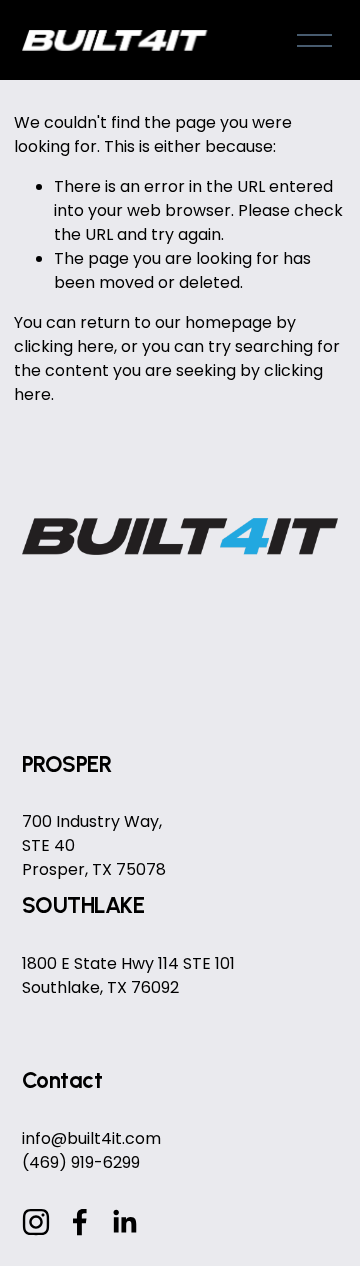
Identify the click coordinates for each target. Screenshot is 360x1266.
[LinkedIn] (124, 1222)
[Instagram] (36, 1222)
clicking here (64, 346)
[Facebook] (80, 1222)
